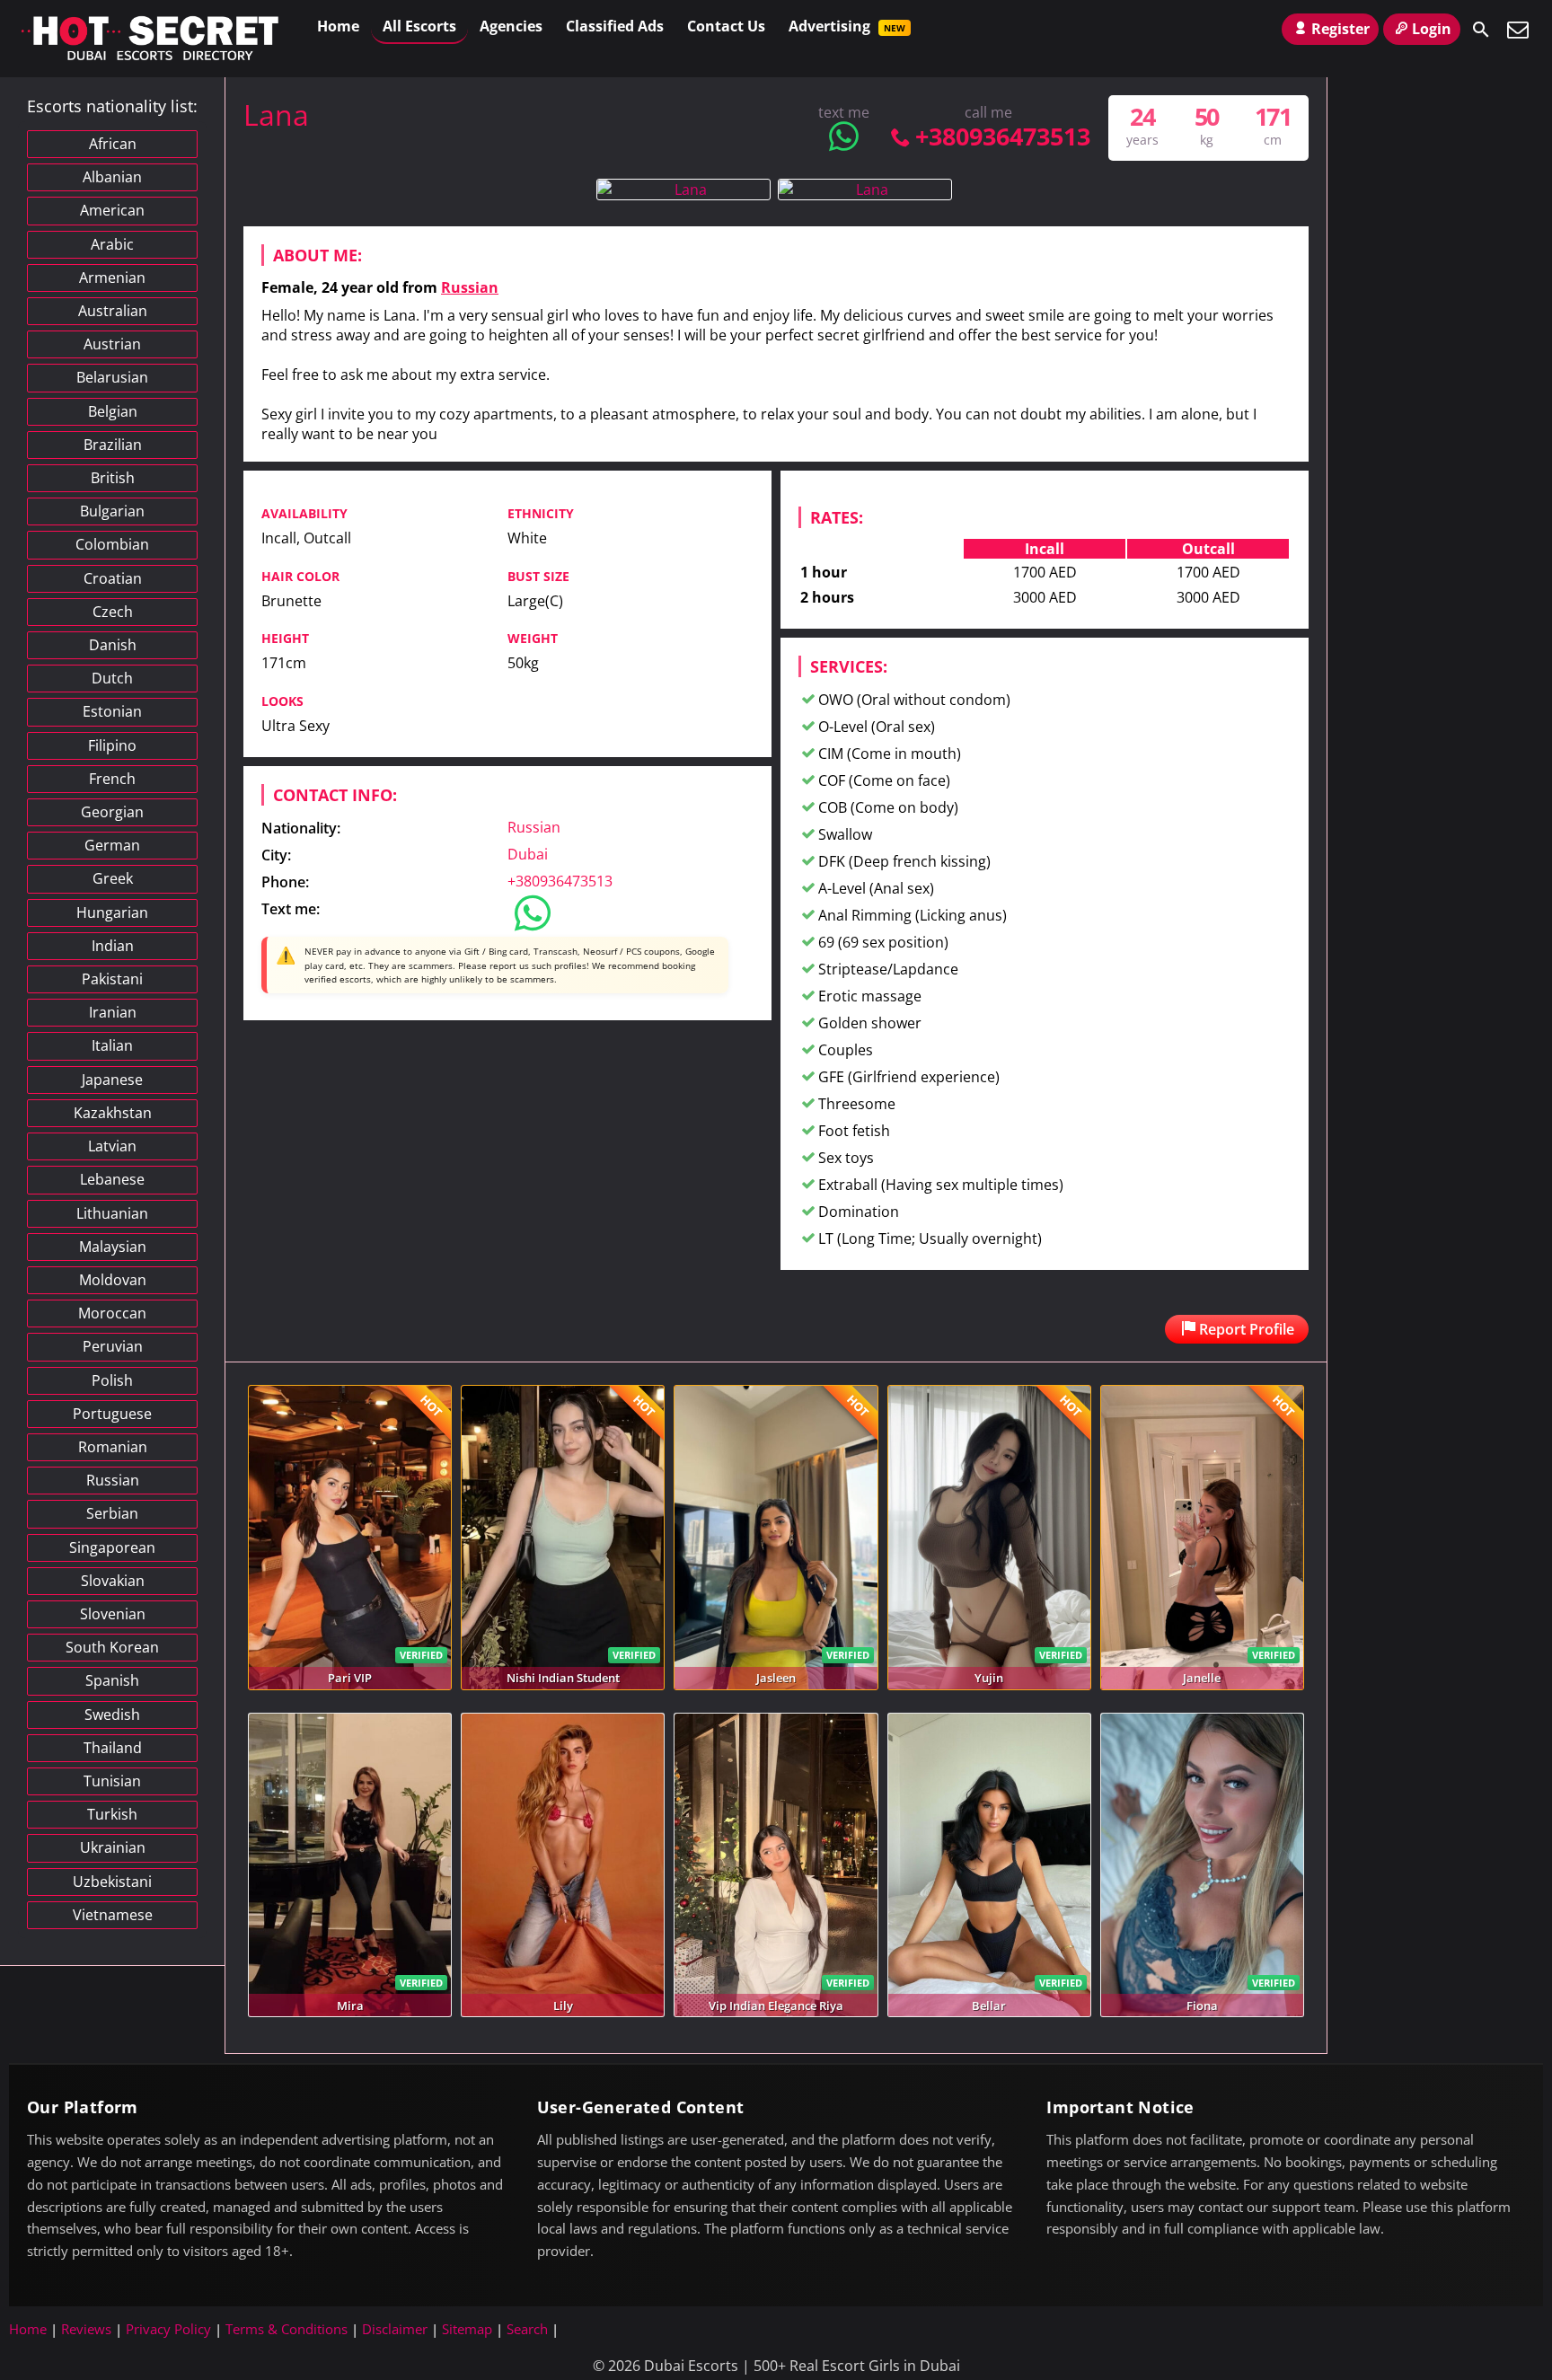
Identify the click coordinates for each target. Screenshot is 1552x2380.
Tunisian (112, 1781)
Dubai (528, 854)
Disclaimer (395, 2329)
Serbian (112, 1513)
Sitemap (467, 2329)
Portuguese (112, 1414)
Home (338, 26)
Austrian (112, 344)
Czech (113, 612)
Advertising (847, 26)
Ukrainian (113, 1847)
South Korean (112, 1647)
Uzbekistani (112, 1882)
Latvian (112, 1146)
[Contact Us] (1518, 30)
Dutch (112, 678)
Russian (470, 287)
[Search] (1481, 30)
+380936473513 (1002, 136)
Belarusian (112, 377)
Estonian (112, 711)
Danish (113, 645)
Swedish (112, 1714)
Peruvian (113, 1346)
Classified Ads (615, 26)
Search (527, 2329)
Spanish (112, 1680)
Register (1340, 29)
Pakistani (112, 979)
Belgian (113, 411)
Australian (113, 311)
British (113, 478)
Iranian (113, 1012)
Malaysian (113, 1247)
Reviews (86, 2329)
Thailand (113, 1748)
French (112, 779)
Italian (112, 1045)
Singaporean (112, 1547)
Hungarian (112, 912)
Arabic (112, 244)
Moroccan (112, 1313)
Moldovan (113, 1280)
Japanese (112, 1080)
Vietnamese (113, 1915)
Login (1432, 29)
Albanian (112, 177)
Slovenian (113, 1614)
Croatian (113, 578)
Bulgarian (112, 511)
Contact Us (726, 26)
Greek (113, 878)
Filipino (112, 745)
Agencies (511, 26)
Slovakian (113, 1581)
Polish (112, 1380)
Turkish (112, 1814)
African (113, 144)
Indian (113, 946)
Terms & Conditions (287, 2329)
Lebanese (112, 1179)
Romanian (113, 1447)
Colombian (112, 544)
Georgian (112, 812)
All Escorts (419, 26)
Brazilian (113, 445)
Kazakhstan (113, 1113)
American (112, 210)
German (112, 845)
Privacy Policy (168, 2329)
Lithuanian (112, 1213)
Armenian (112, 278)
